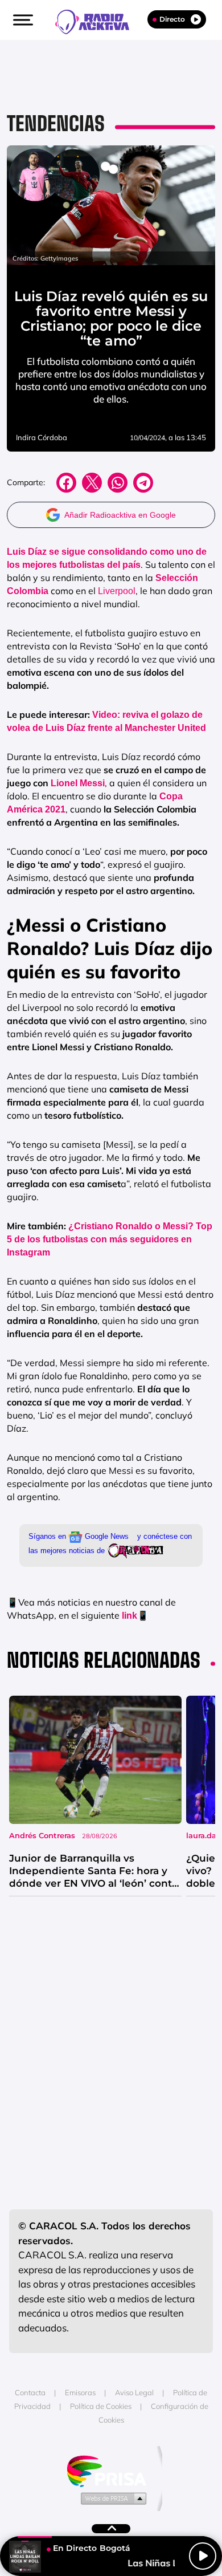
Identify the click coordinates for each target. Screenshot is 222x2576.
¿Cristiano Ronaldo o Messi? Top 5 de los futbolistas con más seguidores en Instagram (110, 1239)
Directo (172, 19)
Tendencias (56, 123)
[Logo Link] (98, 21)
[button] (22, 20)
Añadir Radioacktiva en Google (120, 515)
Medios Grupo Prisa (111, 2498)
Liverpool (116, 591)
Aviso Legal (134, 2392)
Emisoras (80, 2392)
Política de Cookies (101, 2406)
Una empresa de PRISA (111, 2470)
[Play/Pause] (203, 2556)
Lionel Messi (78, 783)
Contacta (30, 2392)
